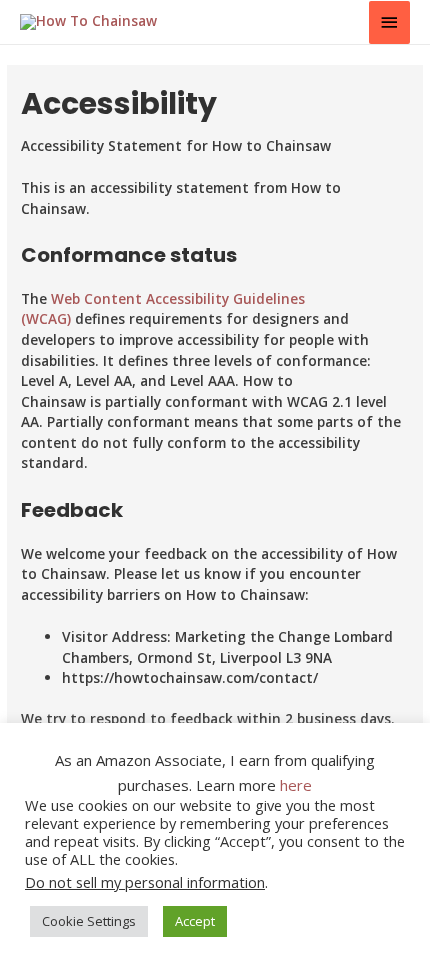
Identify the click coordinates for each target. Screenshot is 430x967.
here (296, 785)
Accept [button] (195, 921)
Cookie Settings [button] (89, 921)
